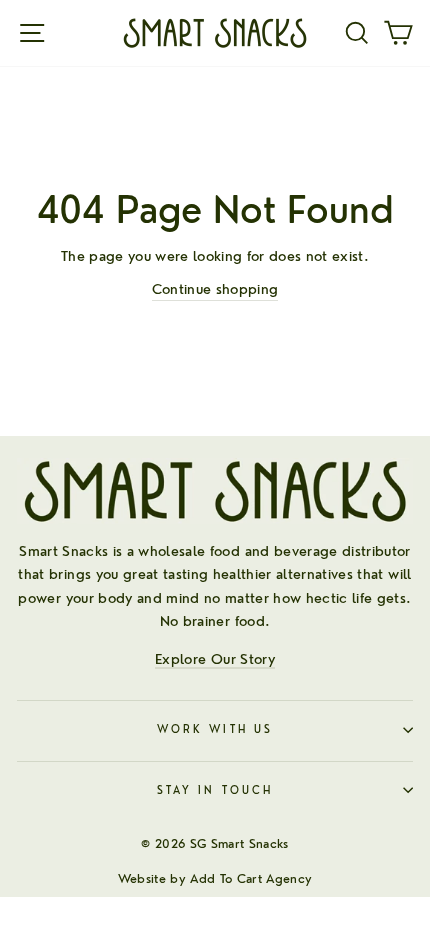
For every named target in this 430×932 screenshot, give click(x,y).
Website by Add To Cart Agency (215, 878)
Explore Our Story (215, 658)
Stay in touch (215, 790)
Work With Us (215, 729)
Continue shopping (215, 288)
